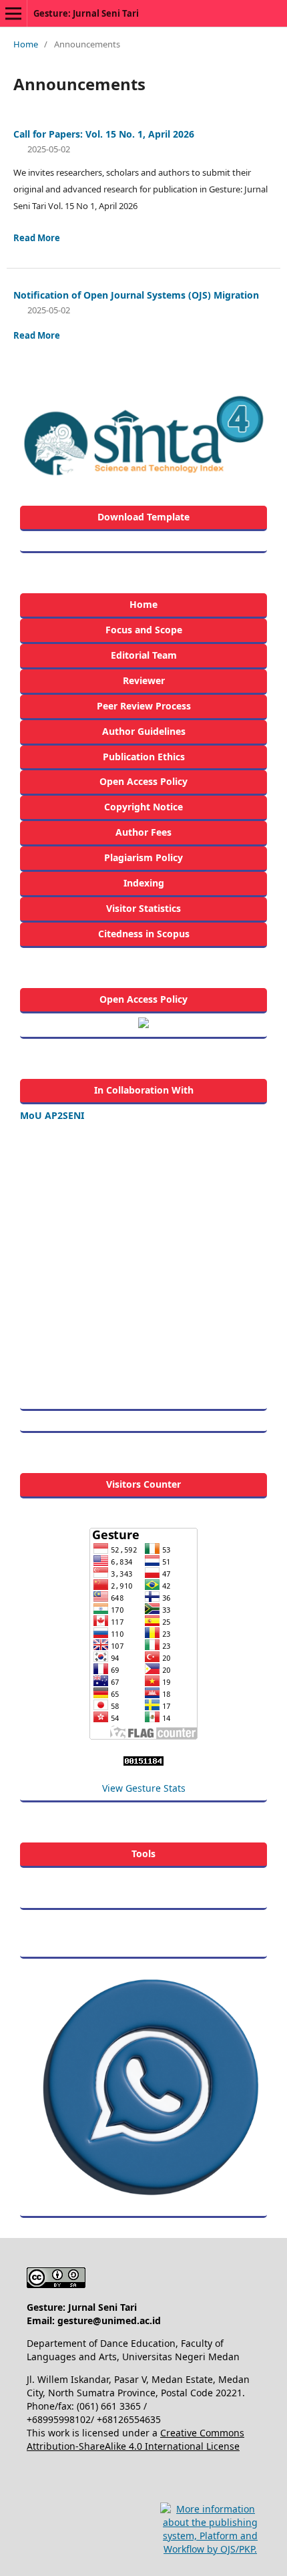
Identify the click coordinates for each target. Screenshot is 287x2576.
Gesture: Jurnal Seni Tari (86, 13)
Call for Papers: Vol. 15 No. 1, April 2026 (104, 134)
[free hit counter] (143, 1762)
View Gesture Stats (144, 1788)
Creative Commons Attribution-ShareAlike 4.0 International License (135, 2439)
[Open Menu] (13, 13)
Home (26, 44)
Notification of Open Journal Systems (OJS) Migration (136, 295)
